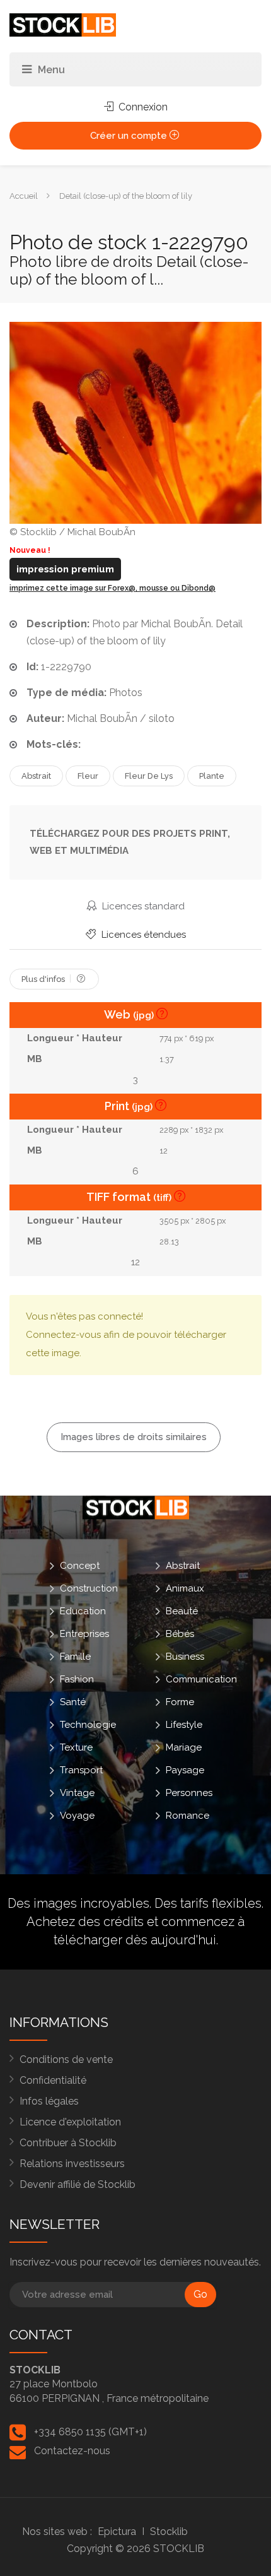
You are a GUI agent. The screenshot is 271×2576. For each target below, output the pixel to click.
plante (212, 776)
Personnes (189, 1792)
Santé (73, 1701)
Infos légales (49, 2101)
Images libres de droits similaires (134, 1437)
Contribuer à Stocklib (68, 2143)
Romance (187, 1815)
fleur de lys (149, 776)
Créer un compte (130, 136)
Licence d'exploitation (70, 2122)
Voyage (77, 1815)
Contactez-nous (72, 2451)
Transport (81, 1770)
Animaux (185, 1588)
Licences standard (142, 906)
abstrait (36, 776)
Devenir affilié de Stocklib (78, 2184)
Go (200, 2294)
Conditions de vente (66, 2059)
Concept (80, 1565)
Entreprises (84, 1633)
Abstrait (183, 1565)
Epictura (117, 2532)
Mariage (184, 1747)
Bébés (180, 1633)
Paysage (185, 1770)
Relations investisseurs (72, 2164)
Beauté (182, 1610)
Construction (89, 1588)
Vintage (77, 1792)
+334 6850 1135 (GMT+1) (90, 2432)
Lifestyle (184, 1724)
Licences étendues (142, 935)
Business (185, 1656)
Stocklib (169, 2532)
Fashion (77, 1679)
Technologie (88, 1724)
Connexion (142, 107)
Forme (180, 1701)
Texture (76, 1747)
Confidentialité (53, 2080)
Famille (75, 1656)
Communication (201, 1679)
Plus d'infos (44, 979)
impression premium (65, 569)
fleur (88, 776)
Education (83, 1610)
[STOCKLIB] (63, 24)
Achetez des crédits (85, 1922)
